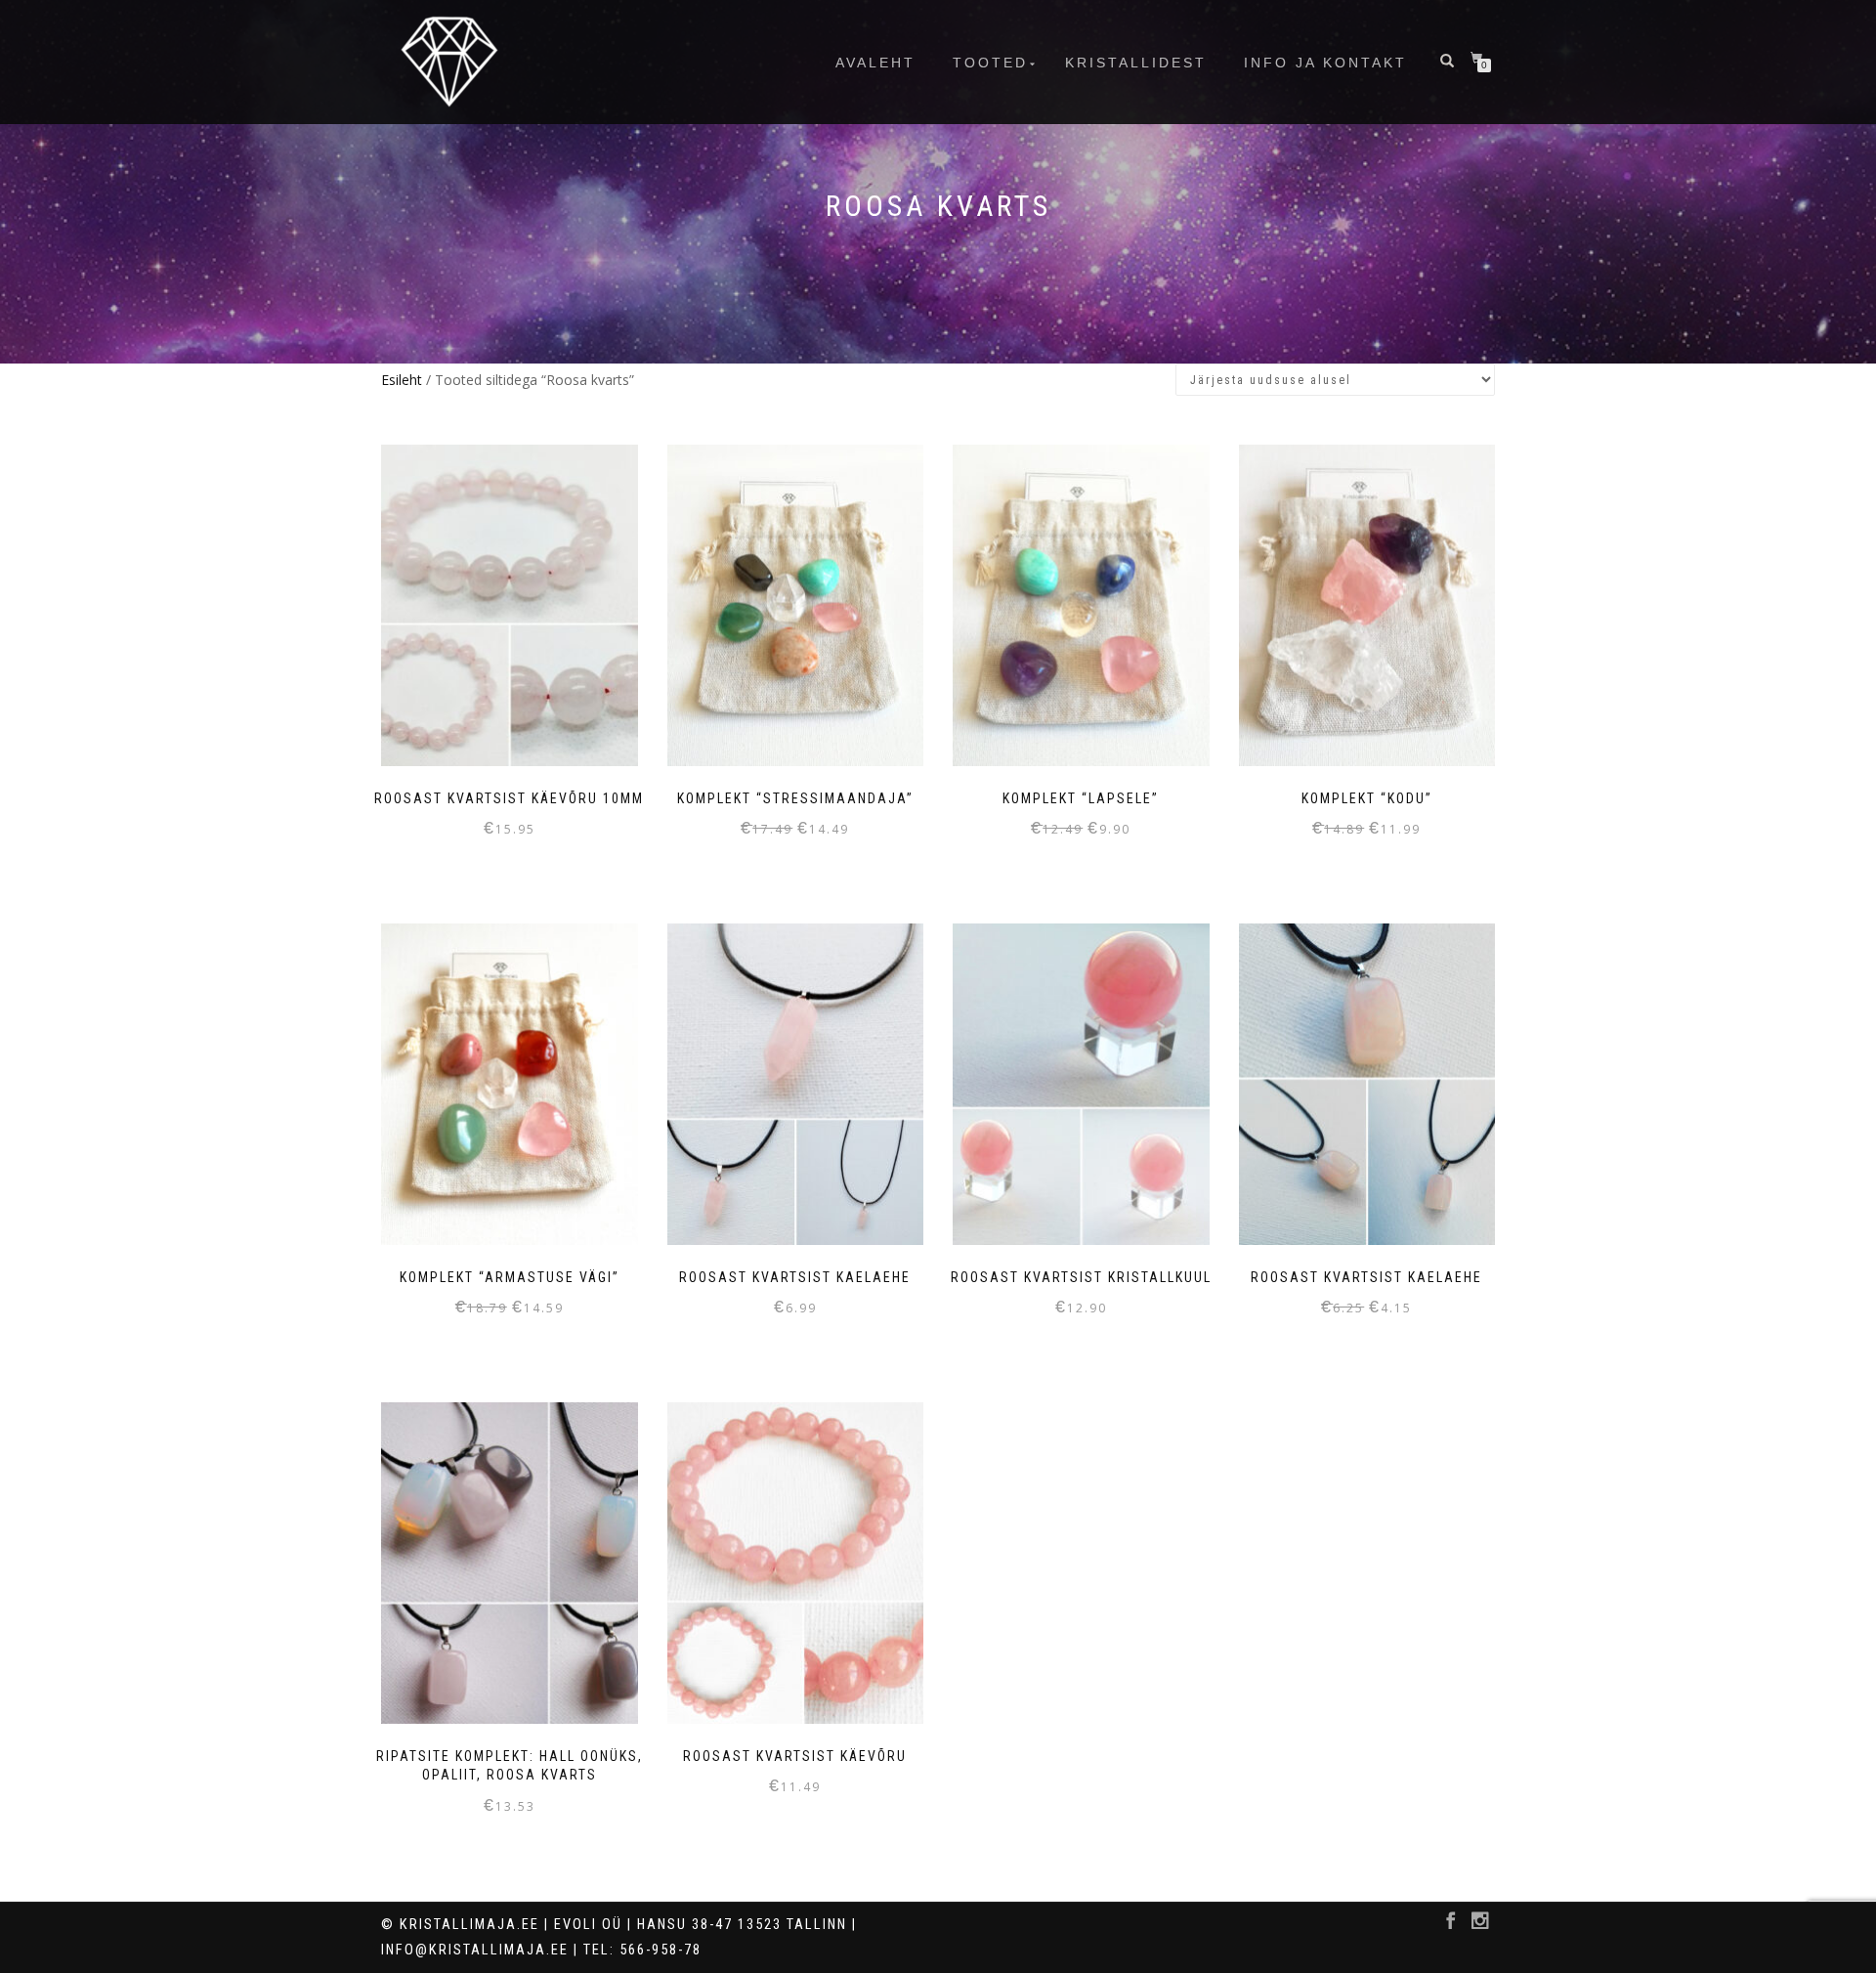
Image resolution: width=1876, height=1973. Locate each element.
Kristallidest (1136, 63)
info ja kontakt (1325, 63)
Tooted (990, 63)
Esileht (402, 380)
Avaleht (875, 63)
